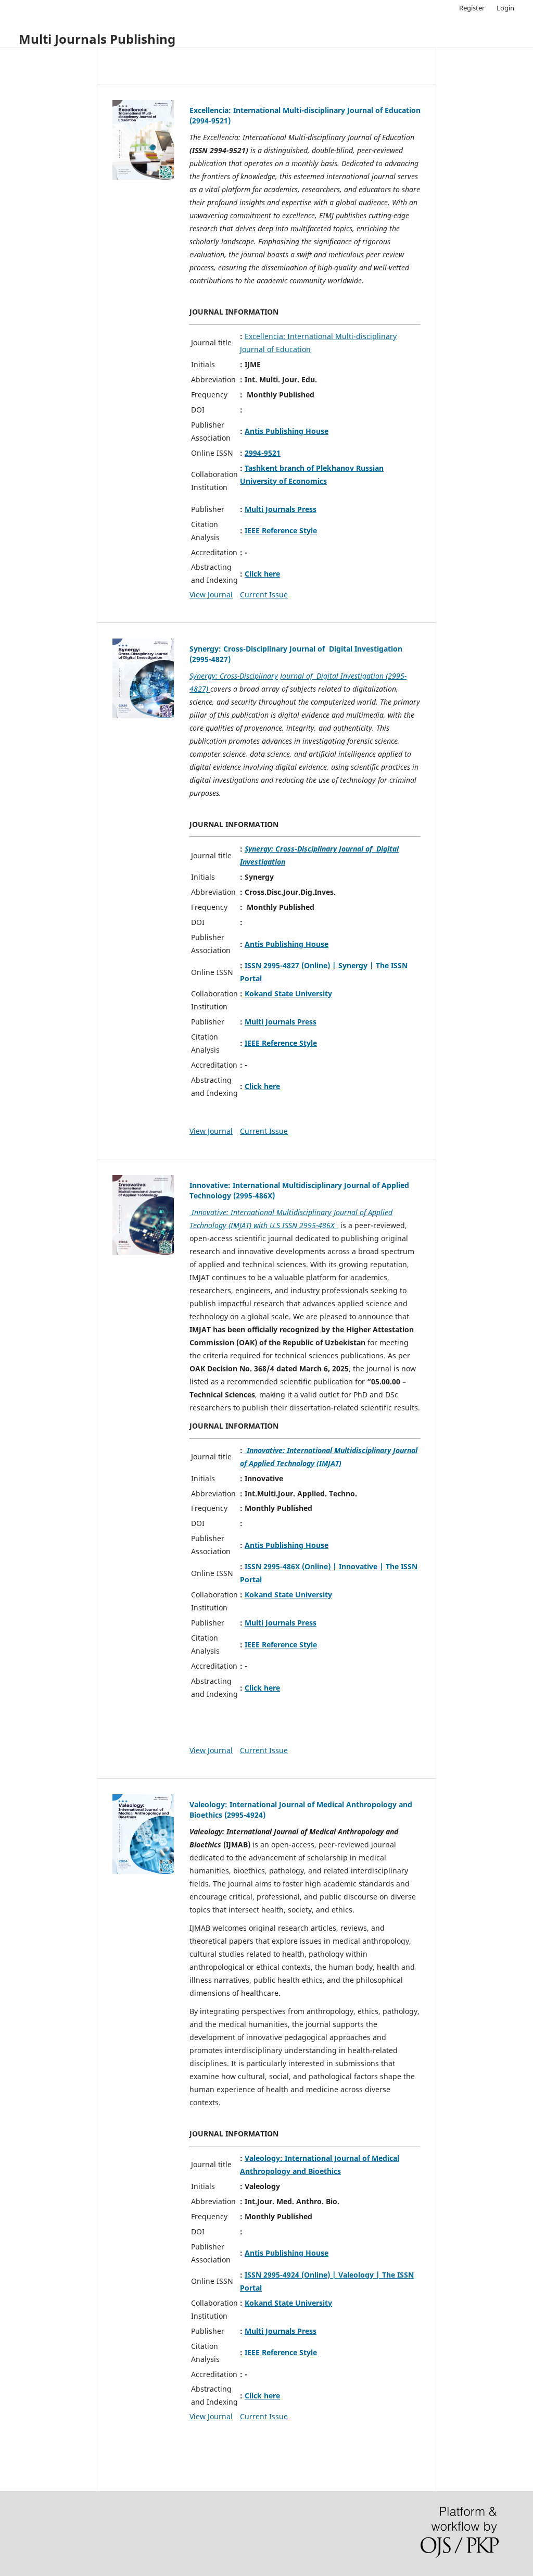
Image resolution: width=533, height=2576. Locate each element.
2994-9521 (263, 453)
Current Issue (264, 595)
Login (505, 8)
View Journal (211, 595)
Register (472, 8)
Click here (262, 574)
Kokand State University (288, 993)
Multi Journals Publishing (97, 39)
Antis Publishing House (287, 431)
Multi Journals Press (281, 509)
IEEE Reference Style (281, 530)
